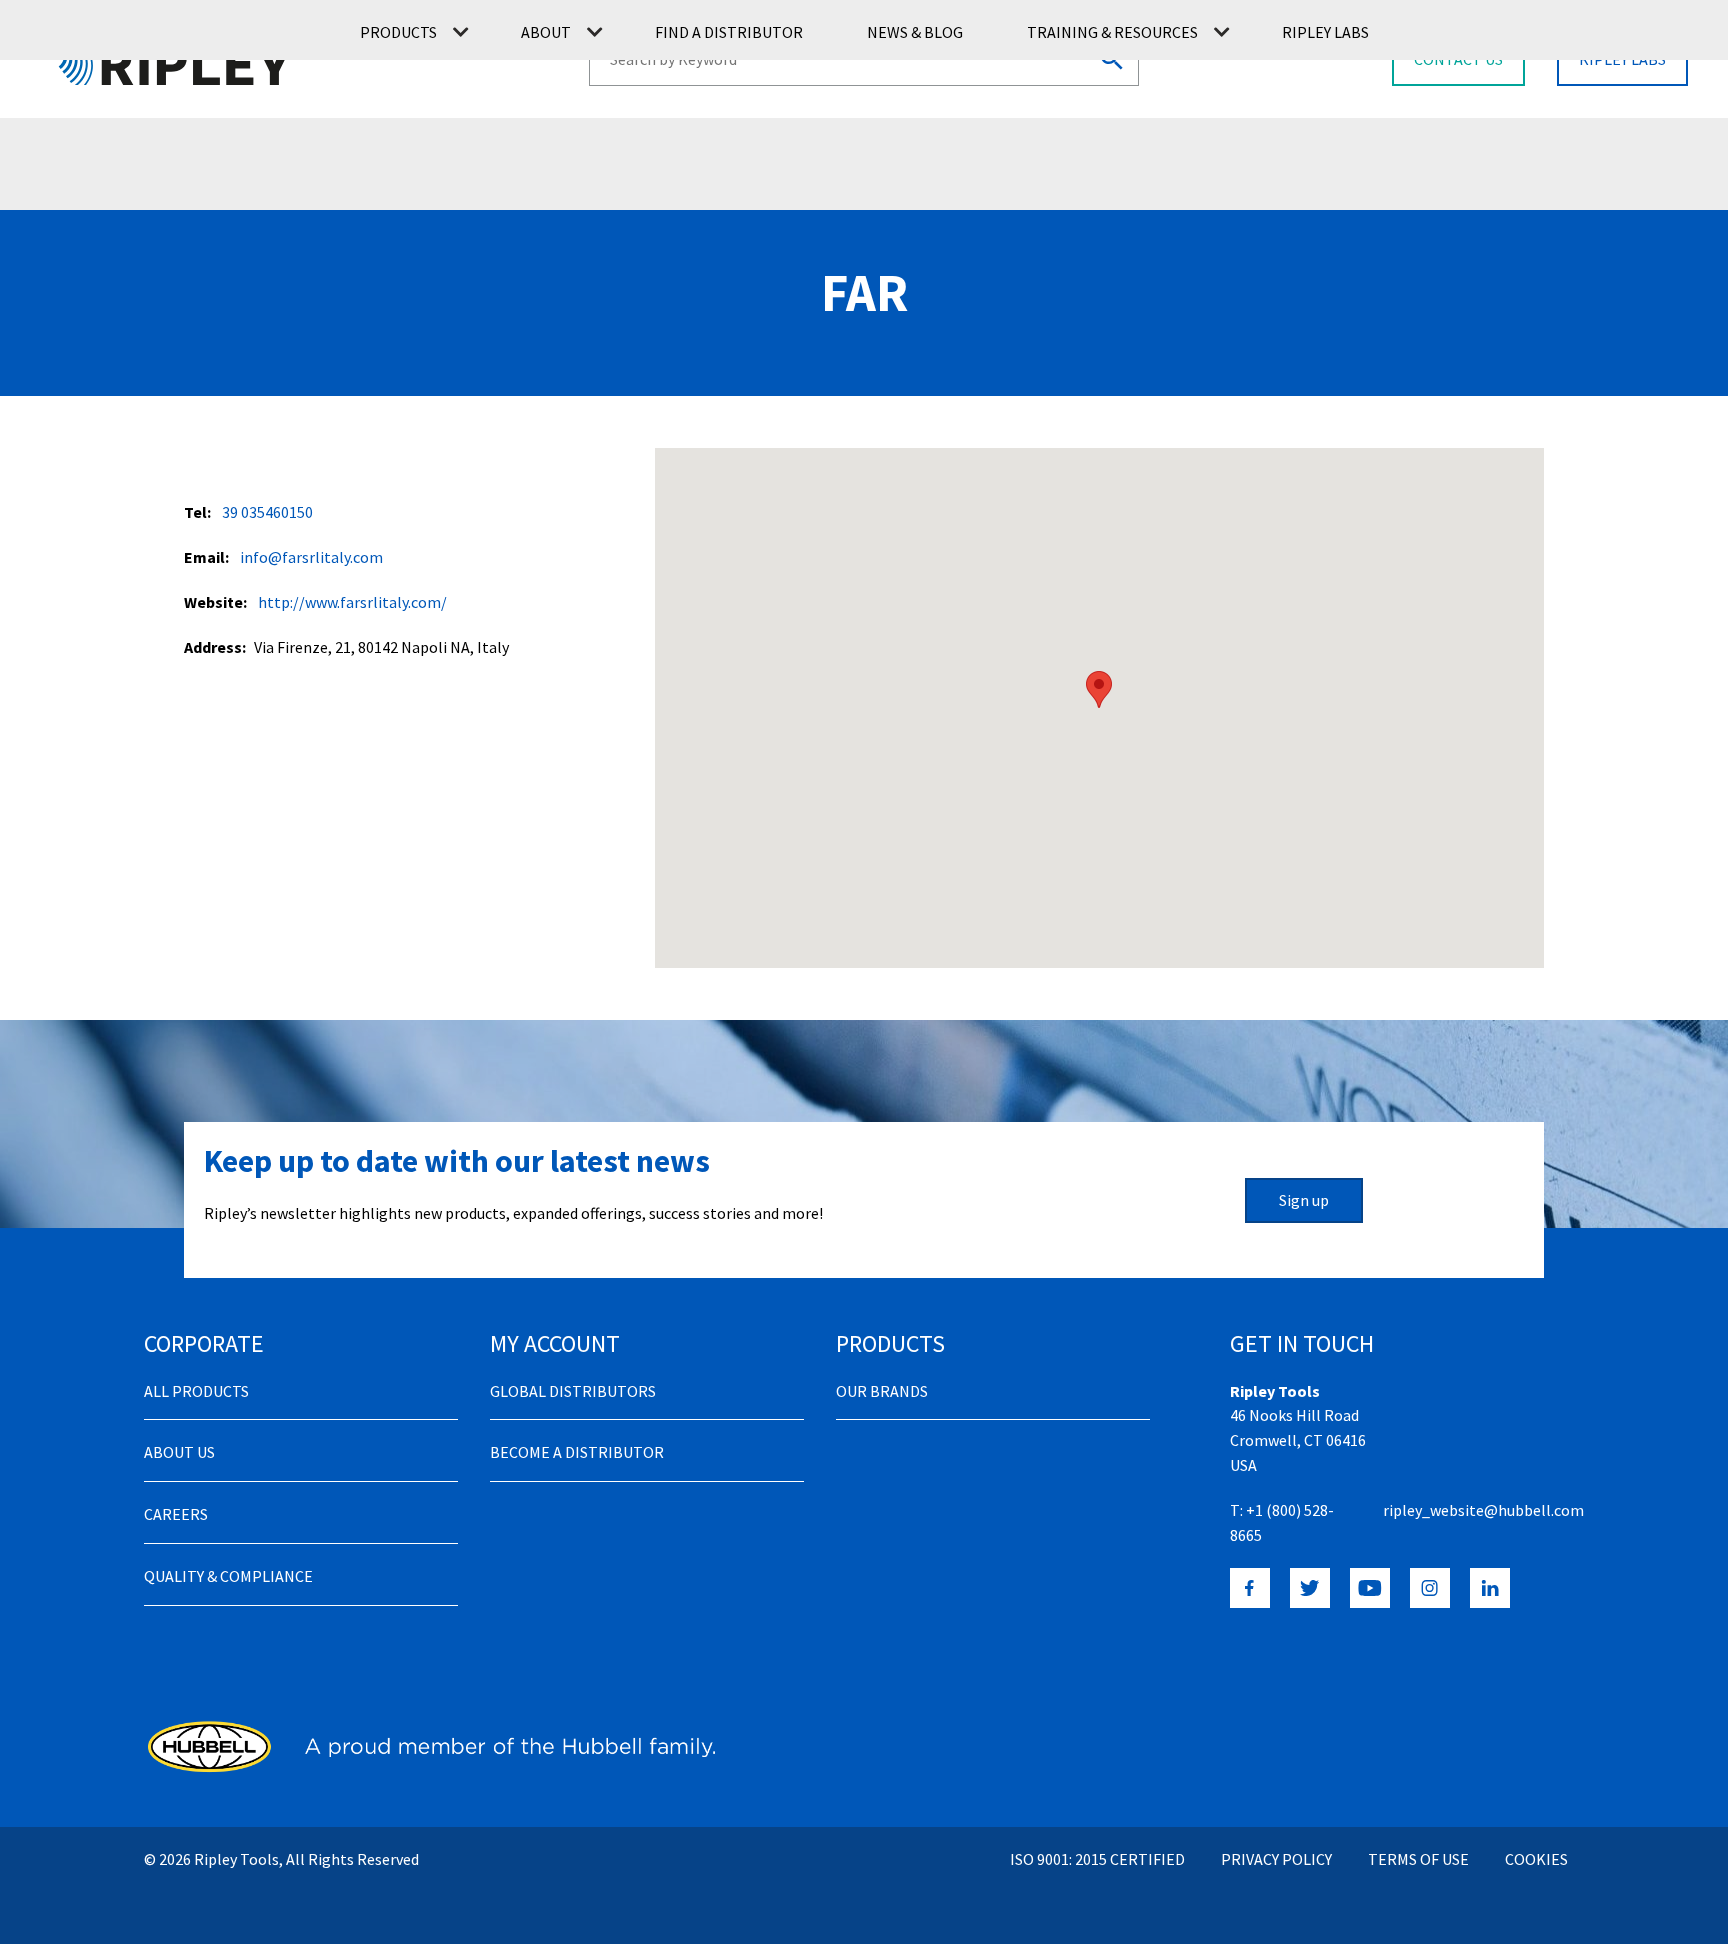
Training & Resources (1112, 32)
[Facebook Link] (1250, 1588)
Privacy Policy (1276, 1859)
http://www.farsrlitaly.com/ (352, 602)
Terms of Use (1418, 1859)
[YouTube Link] (1370, 1588)
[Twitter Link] (1310, 1588)
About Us (179, 1452)
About (546, 32)
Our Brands (882, 1391)
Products (398, 32)
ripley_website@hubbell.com (1483, 1510)
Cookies (1536, 1859)
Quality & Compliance (228, 1576)
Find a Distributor (729, 32)
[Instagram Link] (1430, 1588)
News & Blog (915, 32)
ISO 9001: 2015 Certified (1097, 1859)
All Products (196, 1391)
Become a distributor (577, 1452)
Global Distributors (573, 1391)
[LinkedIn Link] (1490, 1588)
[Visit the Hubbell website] (429, 1746)
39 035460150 (267, 512)
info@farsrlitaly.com (311, 557)
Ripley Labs (1325, 32)
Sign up (1304, 1200)
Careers (176, 1514)
